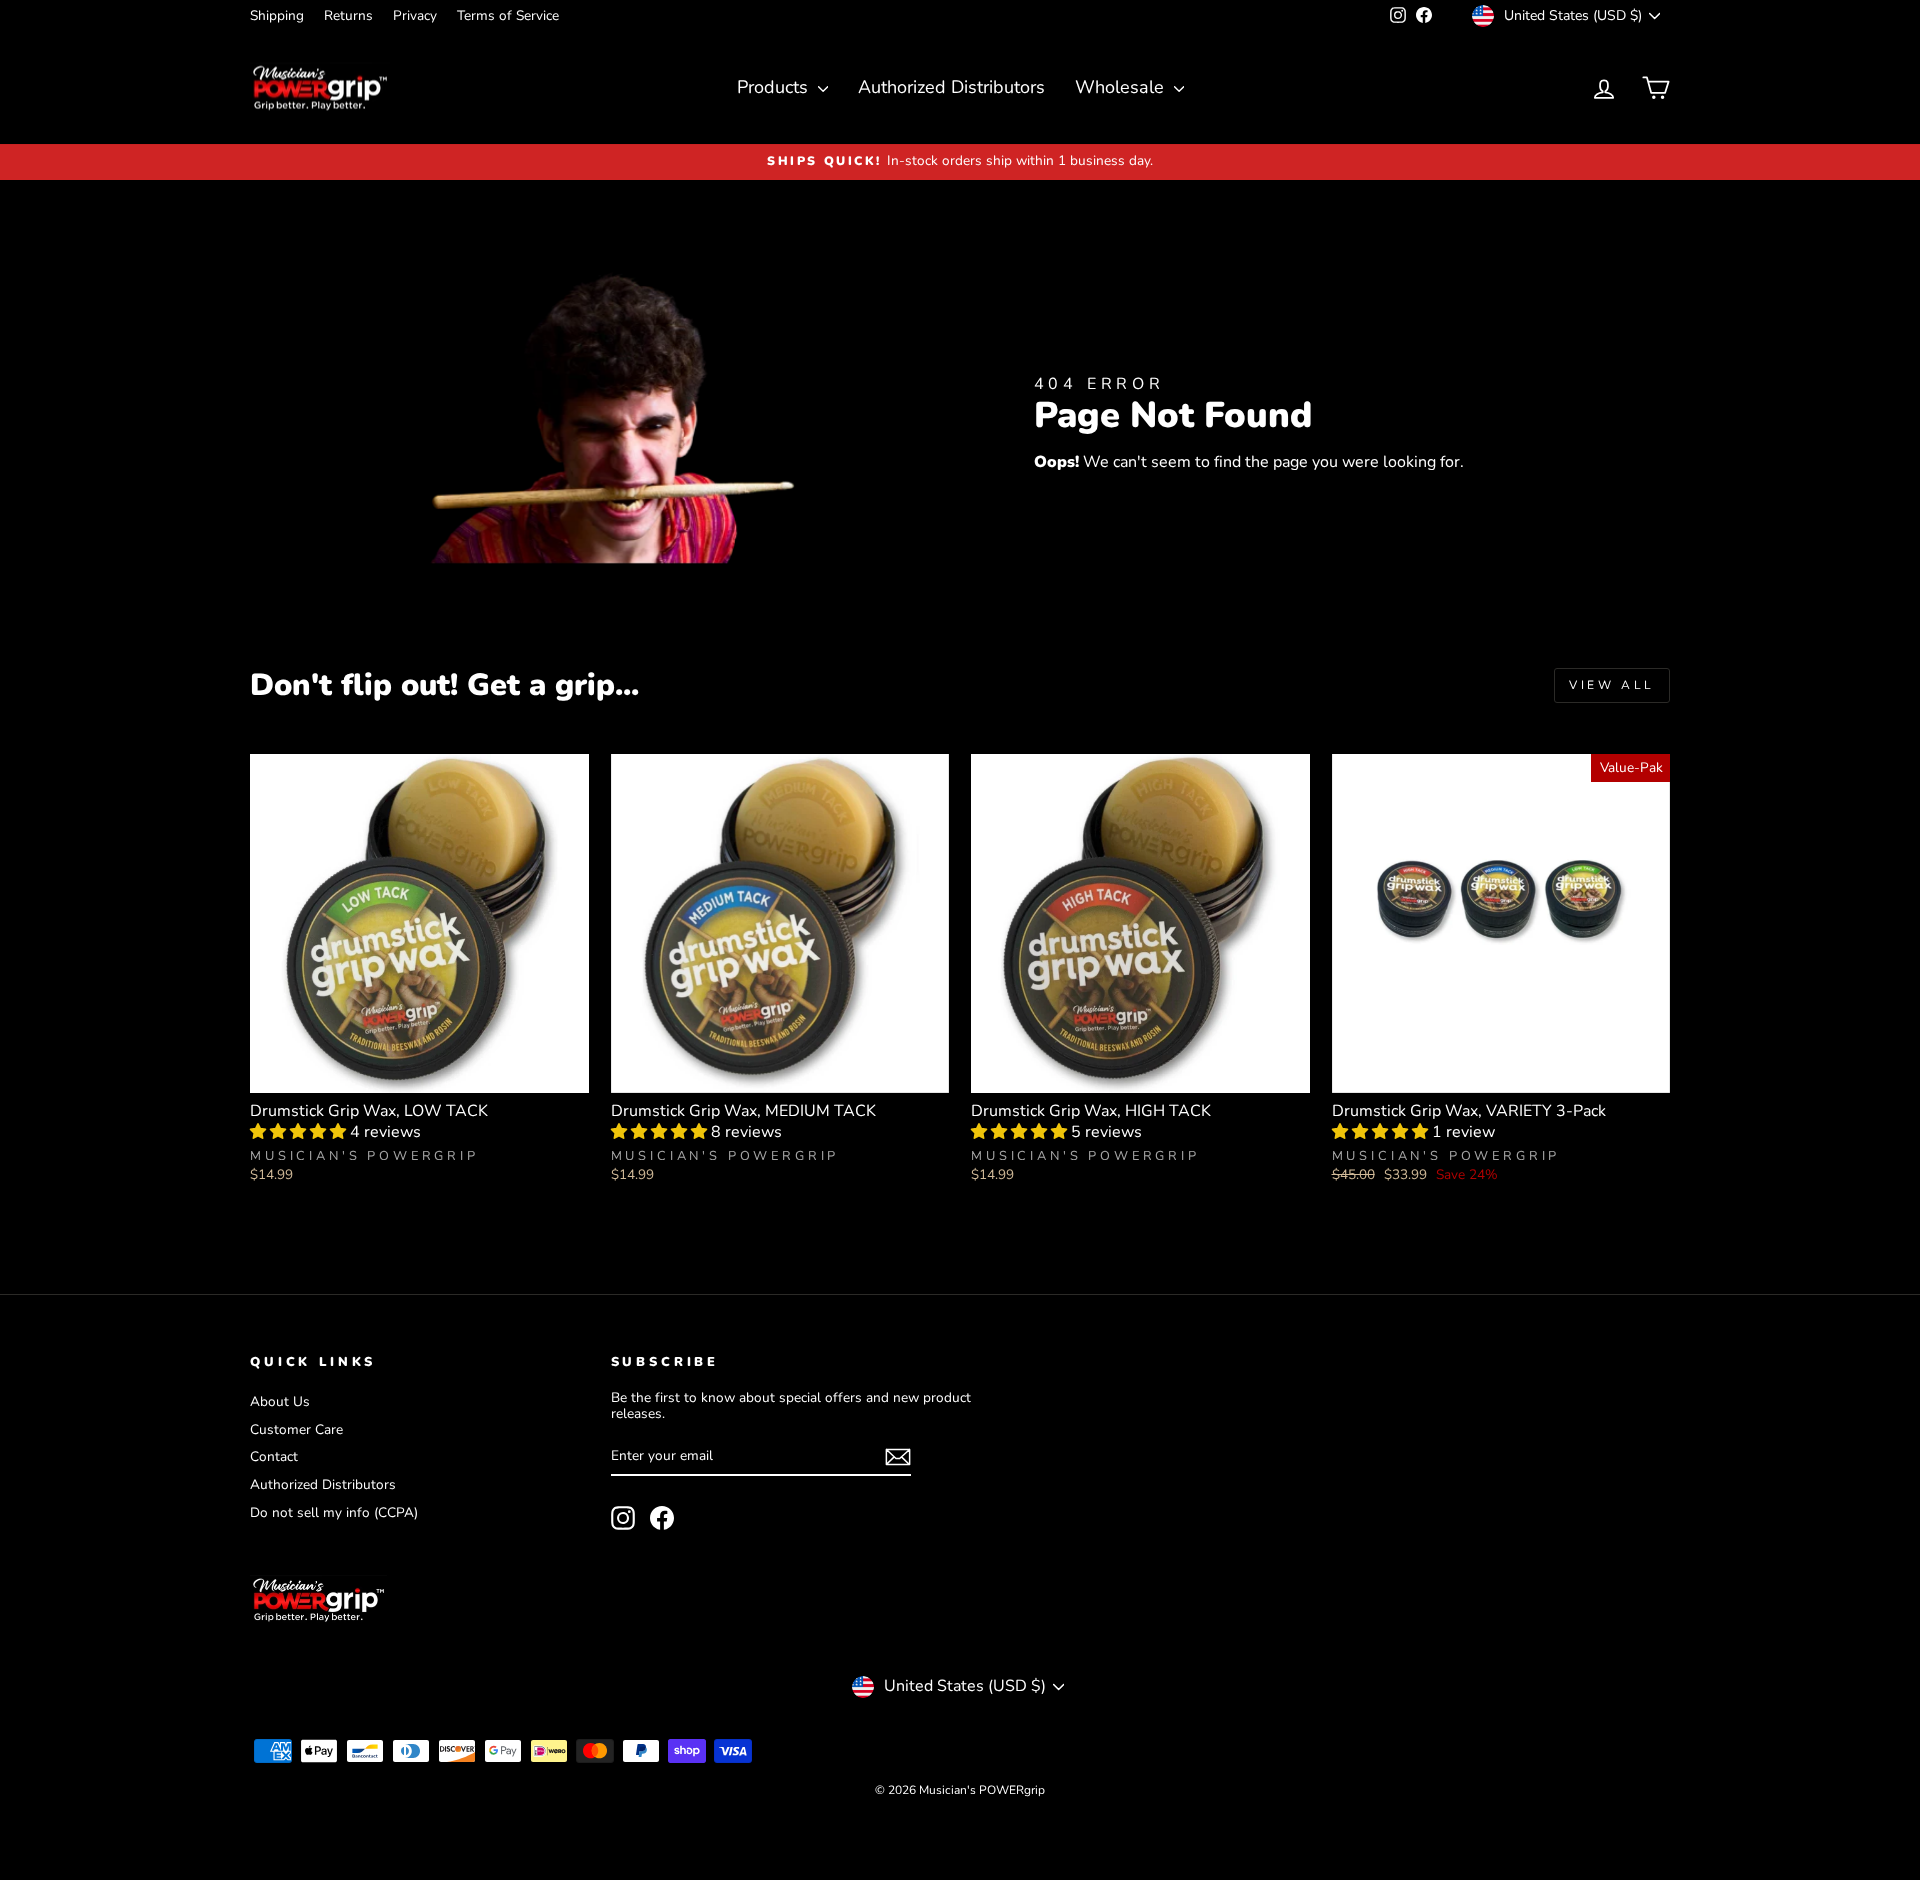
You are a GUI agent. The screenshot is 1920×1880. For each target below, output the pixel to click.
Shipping (277, 15)
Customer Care (296, 1429)
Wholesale (1122, 87)
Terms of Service (508, 15)
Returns (348, 15)
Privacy (415, 15)
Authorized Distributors (951, 87)
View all (1612, 685)
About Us (280, 1401)
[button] (300, 1132)
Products (775, 87)
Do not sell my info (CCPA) (334, 1512)
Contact (274, 1456)
